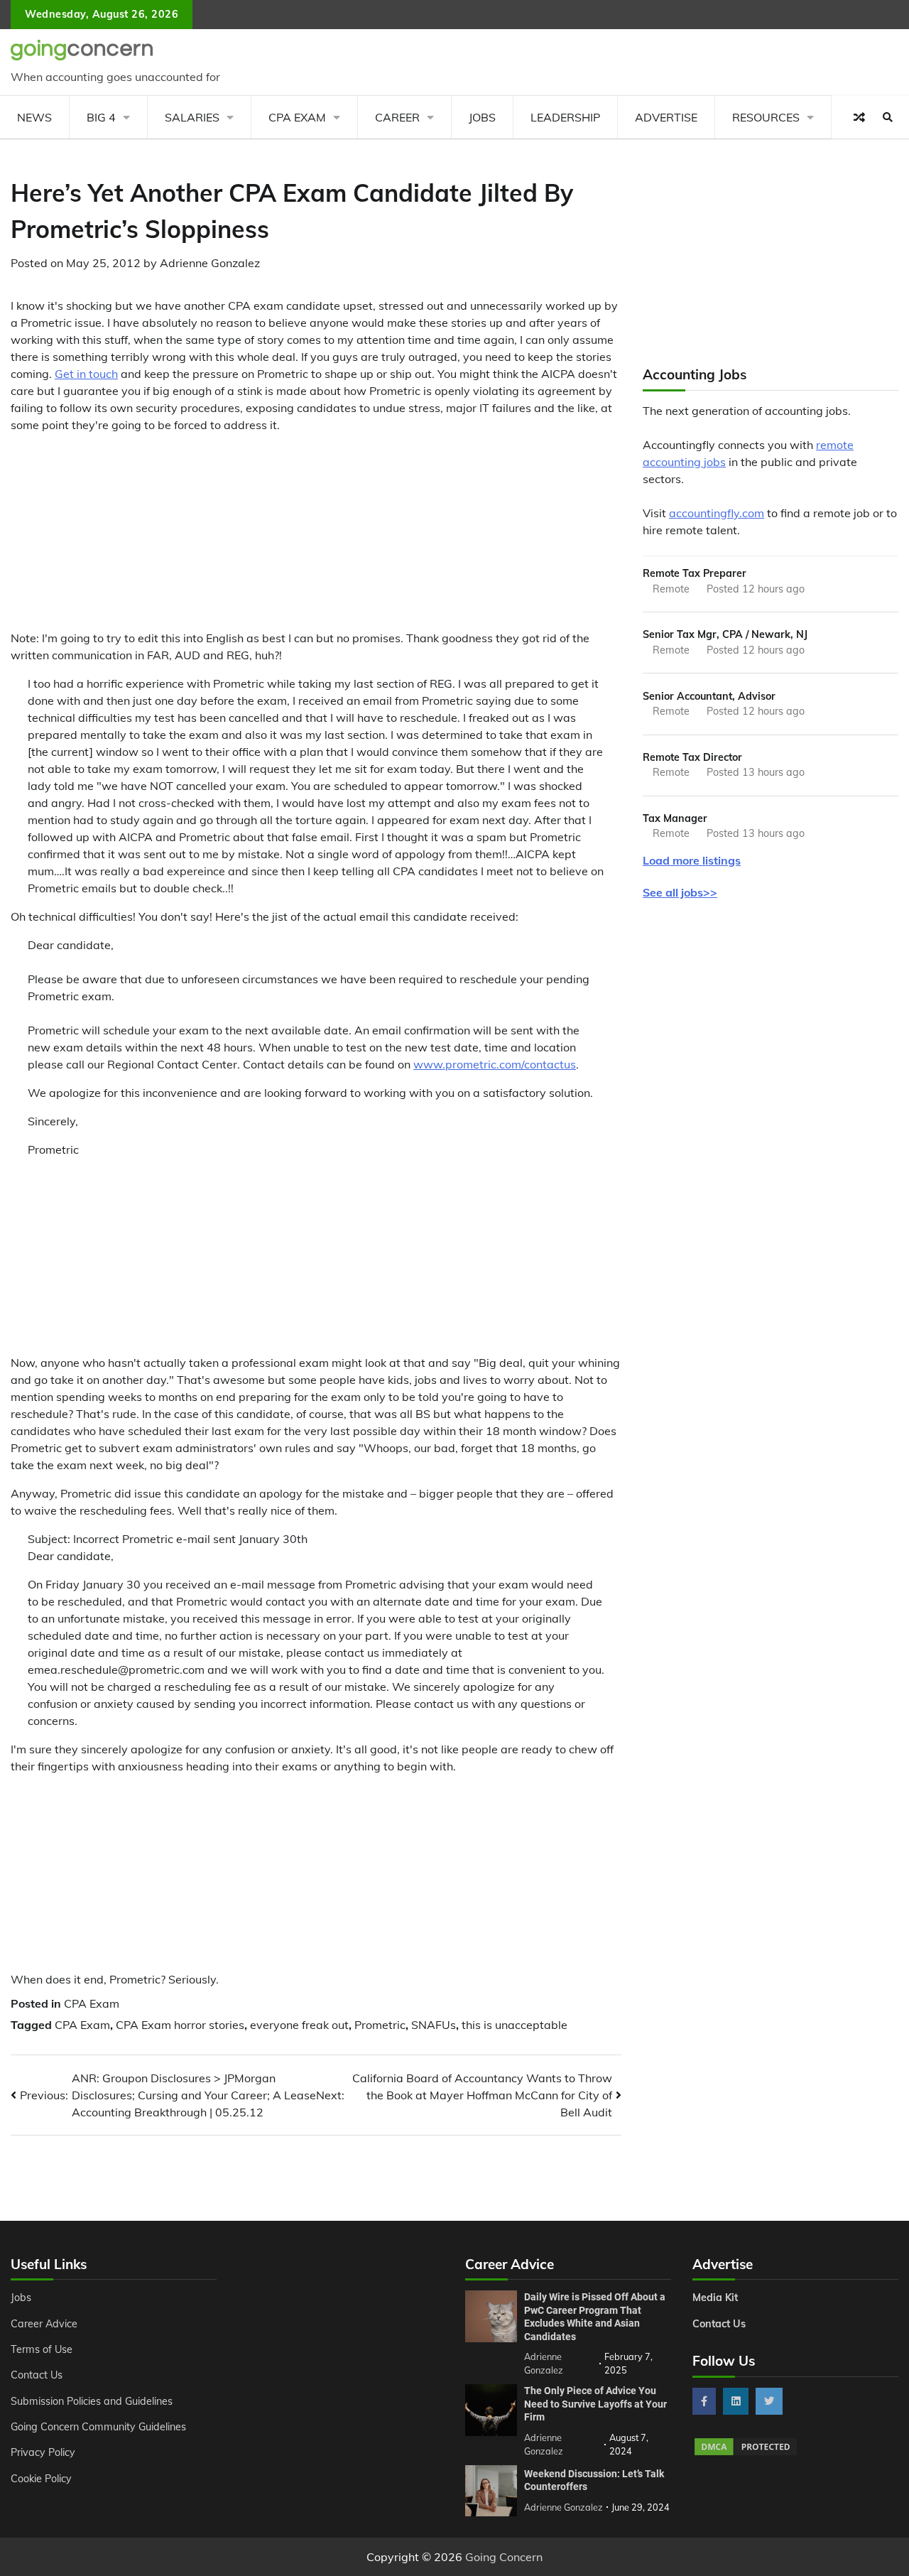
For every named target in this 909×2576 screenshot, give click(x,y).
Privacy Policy (43, 2452)
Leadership (565, 117)
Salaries (192, 117)
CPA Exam (297, 117)
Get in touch (86, 374)
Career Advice (44, 2324)
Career (397, 117)
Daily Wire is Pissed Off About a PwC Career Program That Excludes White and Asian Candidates (595, 2317)
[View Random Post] (859, 117)
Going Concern (504, 2557)
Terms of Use (42, 2349)
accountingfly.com (717, 513)
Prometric (380, 2025)
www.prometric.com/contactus (495, 1064)
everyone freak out (299, 2025)
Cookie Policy (41, 2479)
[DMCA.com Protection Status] (746, 2453)
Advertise (666, 117)
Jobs (482, 117)
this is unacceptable (515, 2025)
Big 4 (101, 117)
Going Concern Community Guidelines (98, 2427)
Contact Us (37, 2375)
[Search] (888, 117)
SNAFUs (434, 2025)
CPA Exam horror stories (180, 2025)
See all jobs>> (680, 892)
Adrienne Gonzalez (210, 263)
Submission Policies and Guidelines (92, 2401)
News (34, 117)
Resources (766, 117)
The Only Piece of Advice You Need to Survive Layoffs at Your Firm (595, 2404)
